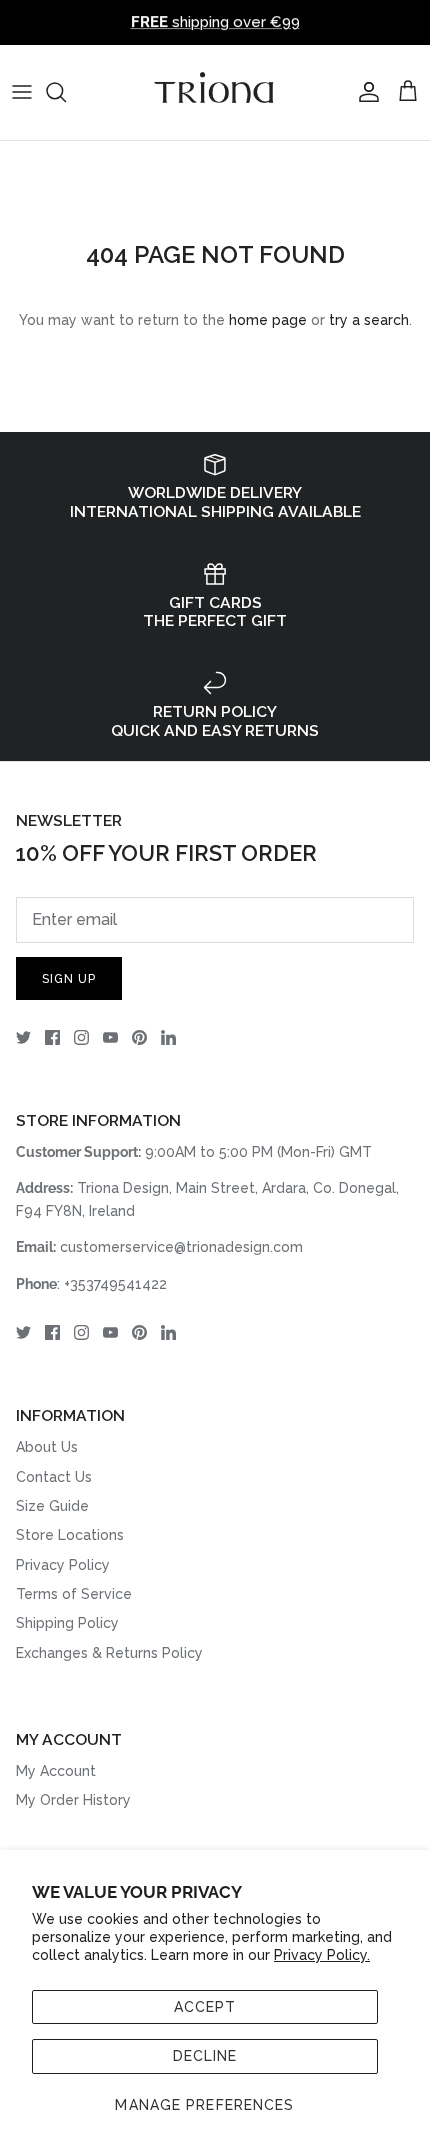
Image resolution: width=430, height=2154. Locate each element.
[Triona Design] (215, 92)
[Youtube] (110, 1037)
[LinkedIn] (168, 1037)
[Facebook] (52, 1037)
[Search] (66, 92)
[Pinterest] (139, 1037)
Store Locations (70, 1535)
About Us (47, 1447)
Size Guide (52, 1506)
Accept (205, 2007)
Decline (205, 2056)
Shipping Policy (67, 1623)
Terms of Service (74, 1594)
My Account (56, 1771)
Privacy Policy (63, 1565)
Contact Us (54, 1477)
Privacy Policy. (322, 1955)
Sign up (69, 979)
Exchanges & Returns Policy (109, 1653)
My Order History (73, 1800)
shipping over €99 (215, 22)
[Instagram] (81, 1037)
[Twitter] (23, 1037)
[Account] (364, 92)
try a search (369, 320)
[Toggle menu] (22, 92)
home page (268, 320)
